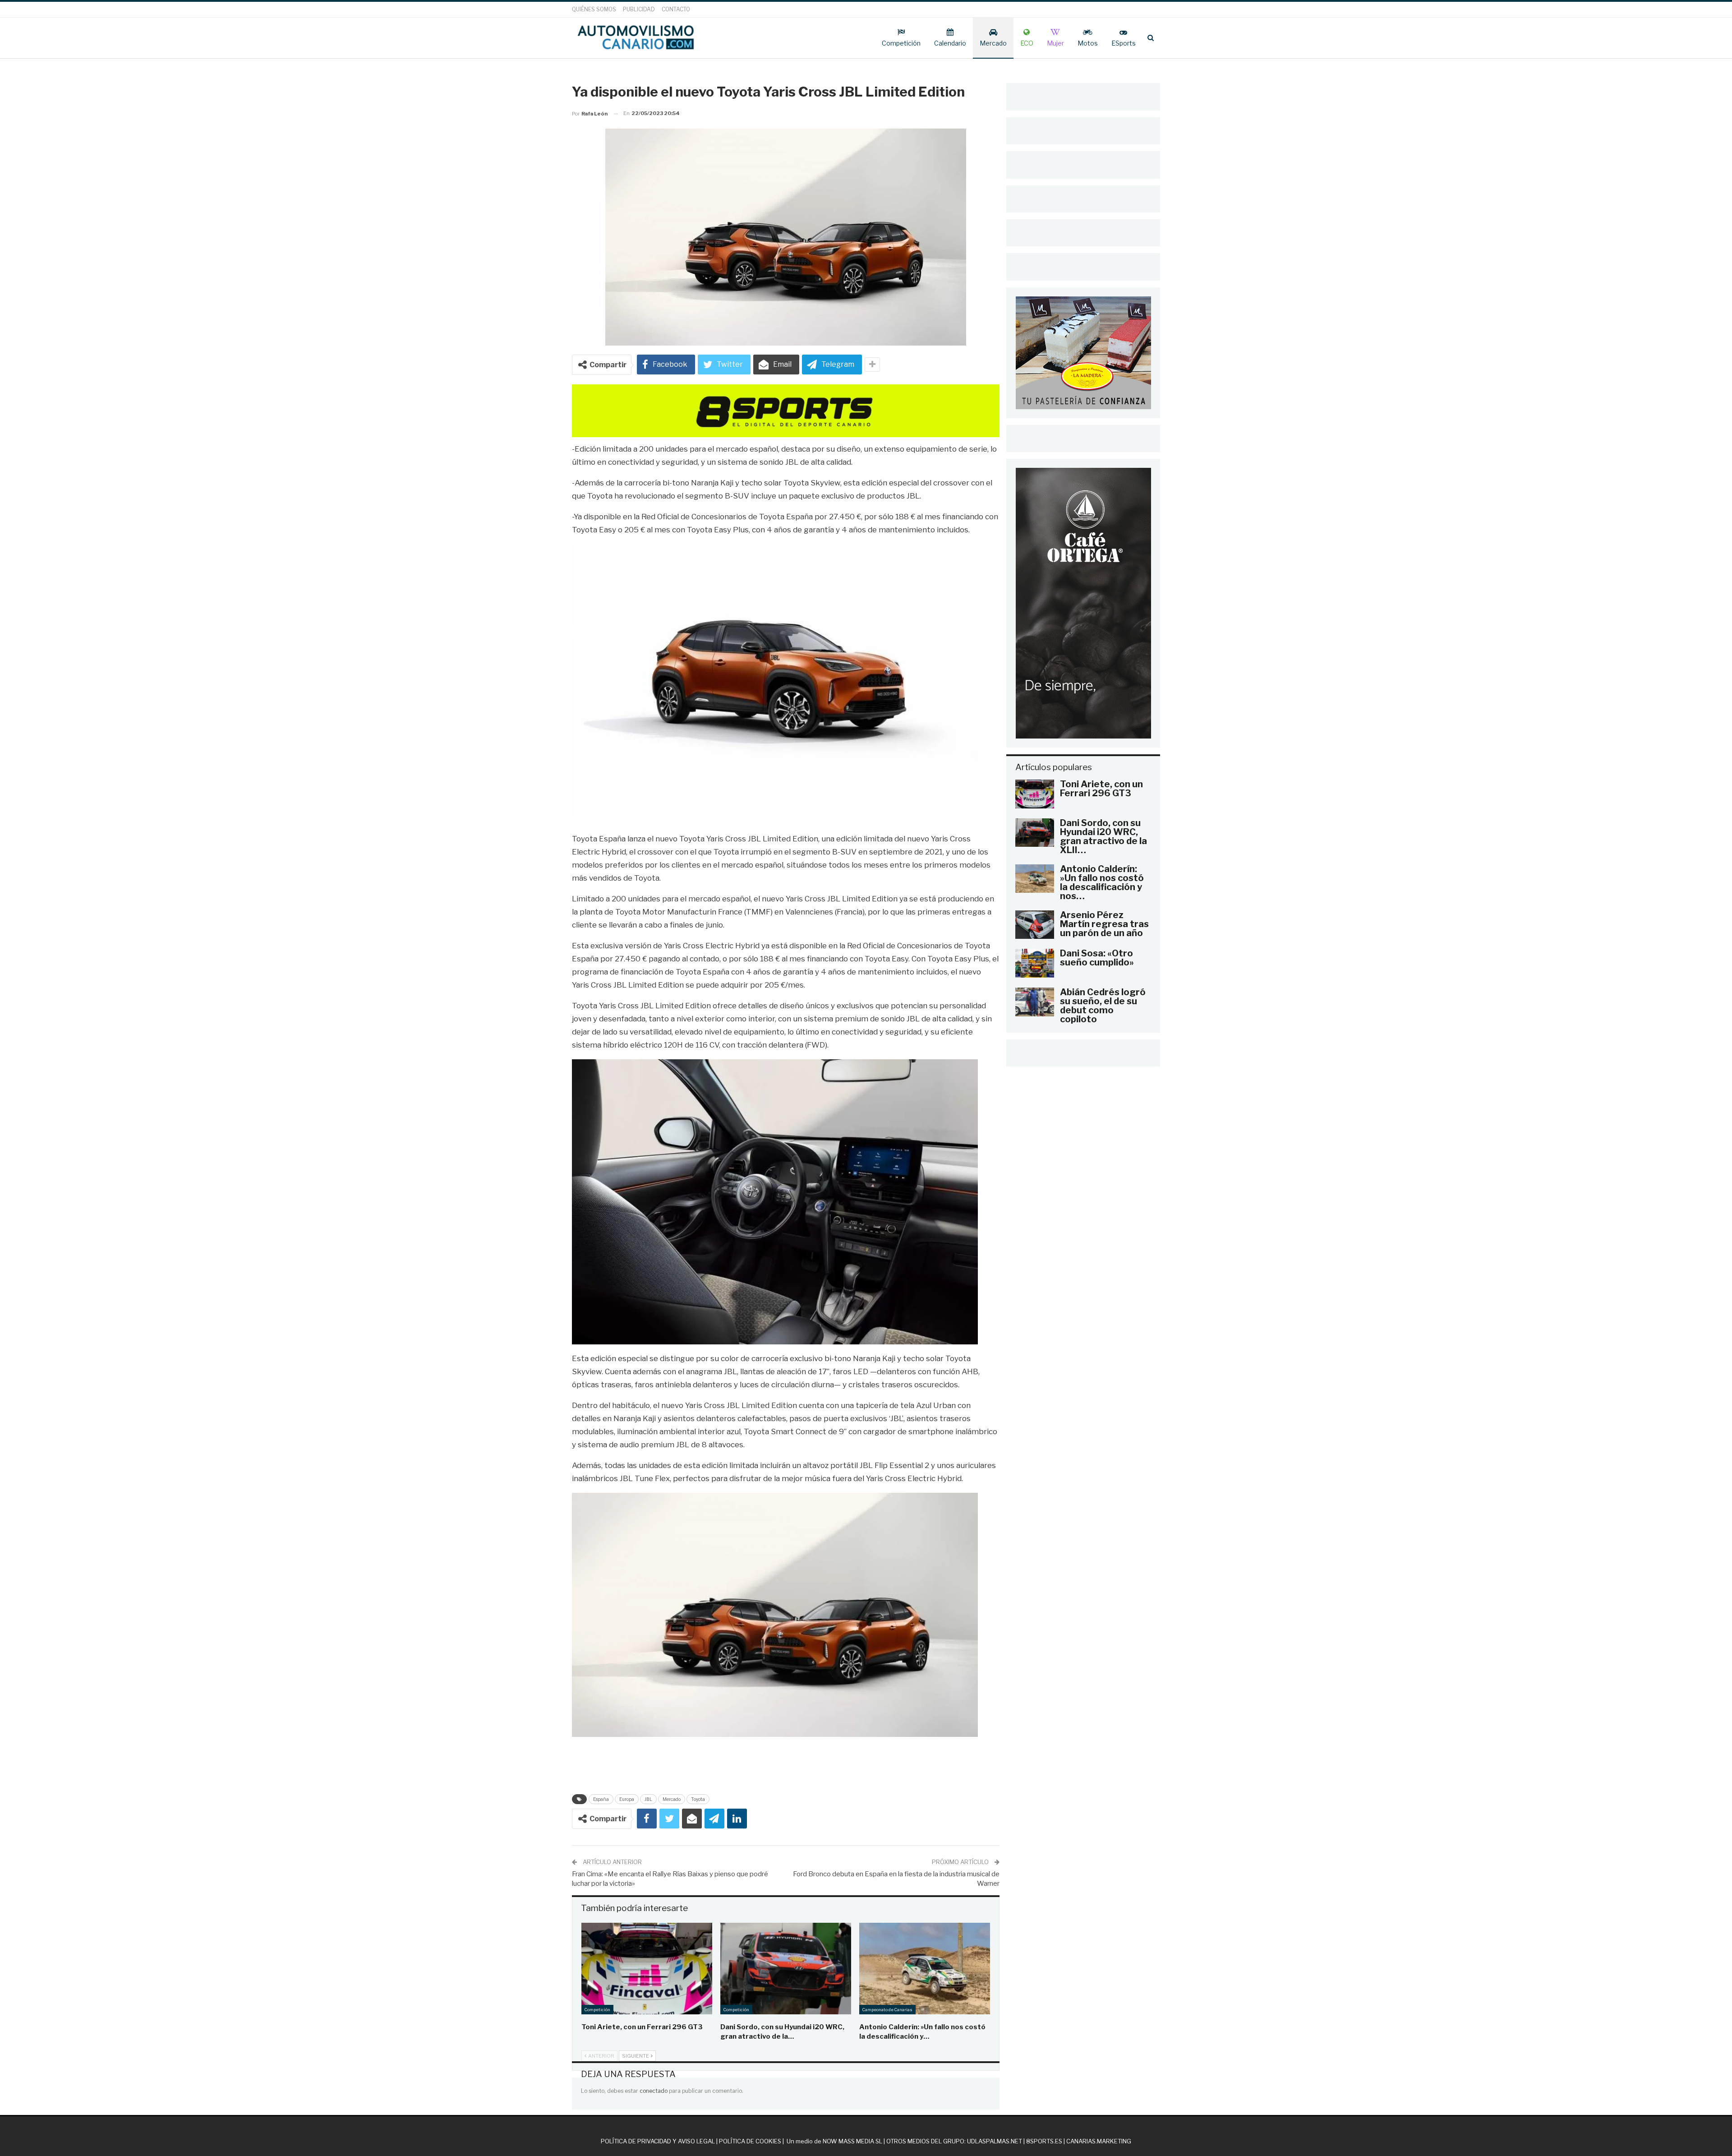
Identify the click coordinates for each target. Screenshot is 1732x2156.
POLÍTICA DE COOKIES (750, 2141)
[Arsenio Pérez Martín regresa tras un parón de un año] (1035, 925)
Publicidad (639, 9)
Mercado (993, 43)
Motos (1088, 43)
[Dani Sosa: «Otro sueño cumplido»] (1035, 963)
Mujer (1055, 43)
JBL (648, 1799)
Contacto (676, 9)
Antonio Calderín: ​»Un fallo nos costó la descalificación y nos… (1102, 882)
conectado (654, 2091)
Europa (627, 1799)
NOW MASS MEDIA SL (852, 2141)
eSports (1124, 43)
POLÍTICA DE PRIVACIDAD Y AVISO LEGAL (658, 2141)
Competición (901, 43)
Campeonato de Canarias (887, 2010)
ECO (1027, 43)
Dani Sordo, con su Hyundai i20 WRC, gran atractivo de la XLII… (1103, 836)
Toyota (698, 1799)
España (601, 1799)
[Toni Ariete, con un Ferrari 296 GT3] (647, 1969)
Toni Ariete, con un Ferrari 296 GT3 (1101, 789)
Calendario (950, 43)
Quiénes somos (594, 9)
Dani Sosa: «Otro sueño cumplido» (1097, 958)
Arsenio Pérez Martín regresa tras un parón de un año (1104, 924)
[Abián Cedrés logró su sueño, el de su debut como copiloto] (1035, 1002)
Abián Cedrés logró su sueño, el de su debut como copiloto (1103, 1006)
